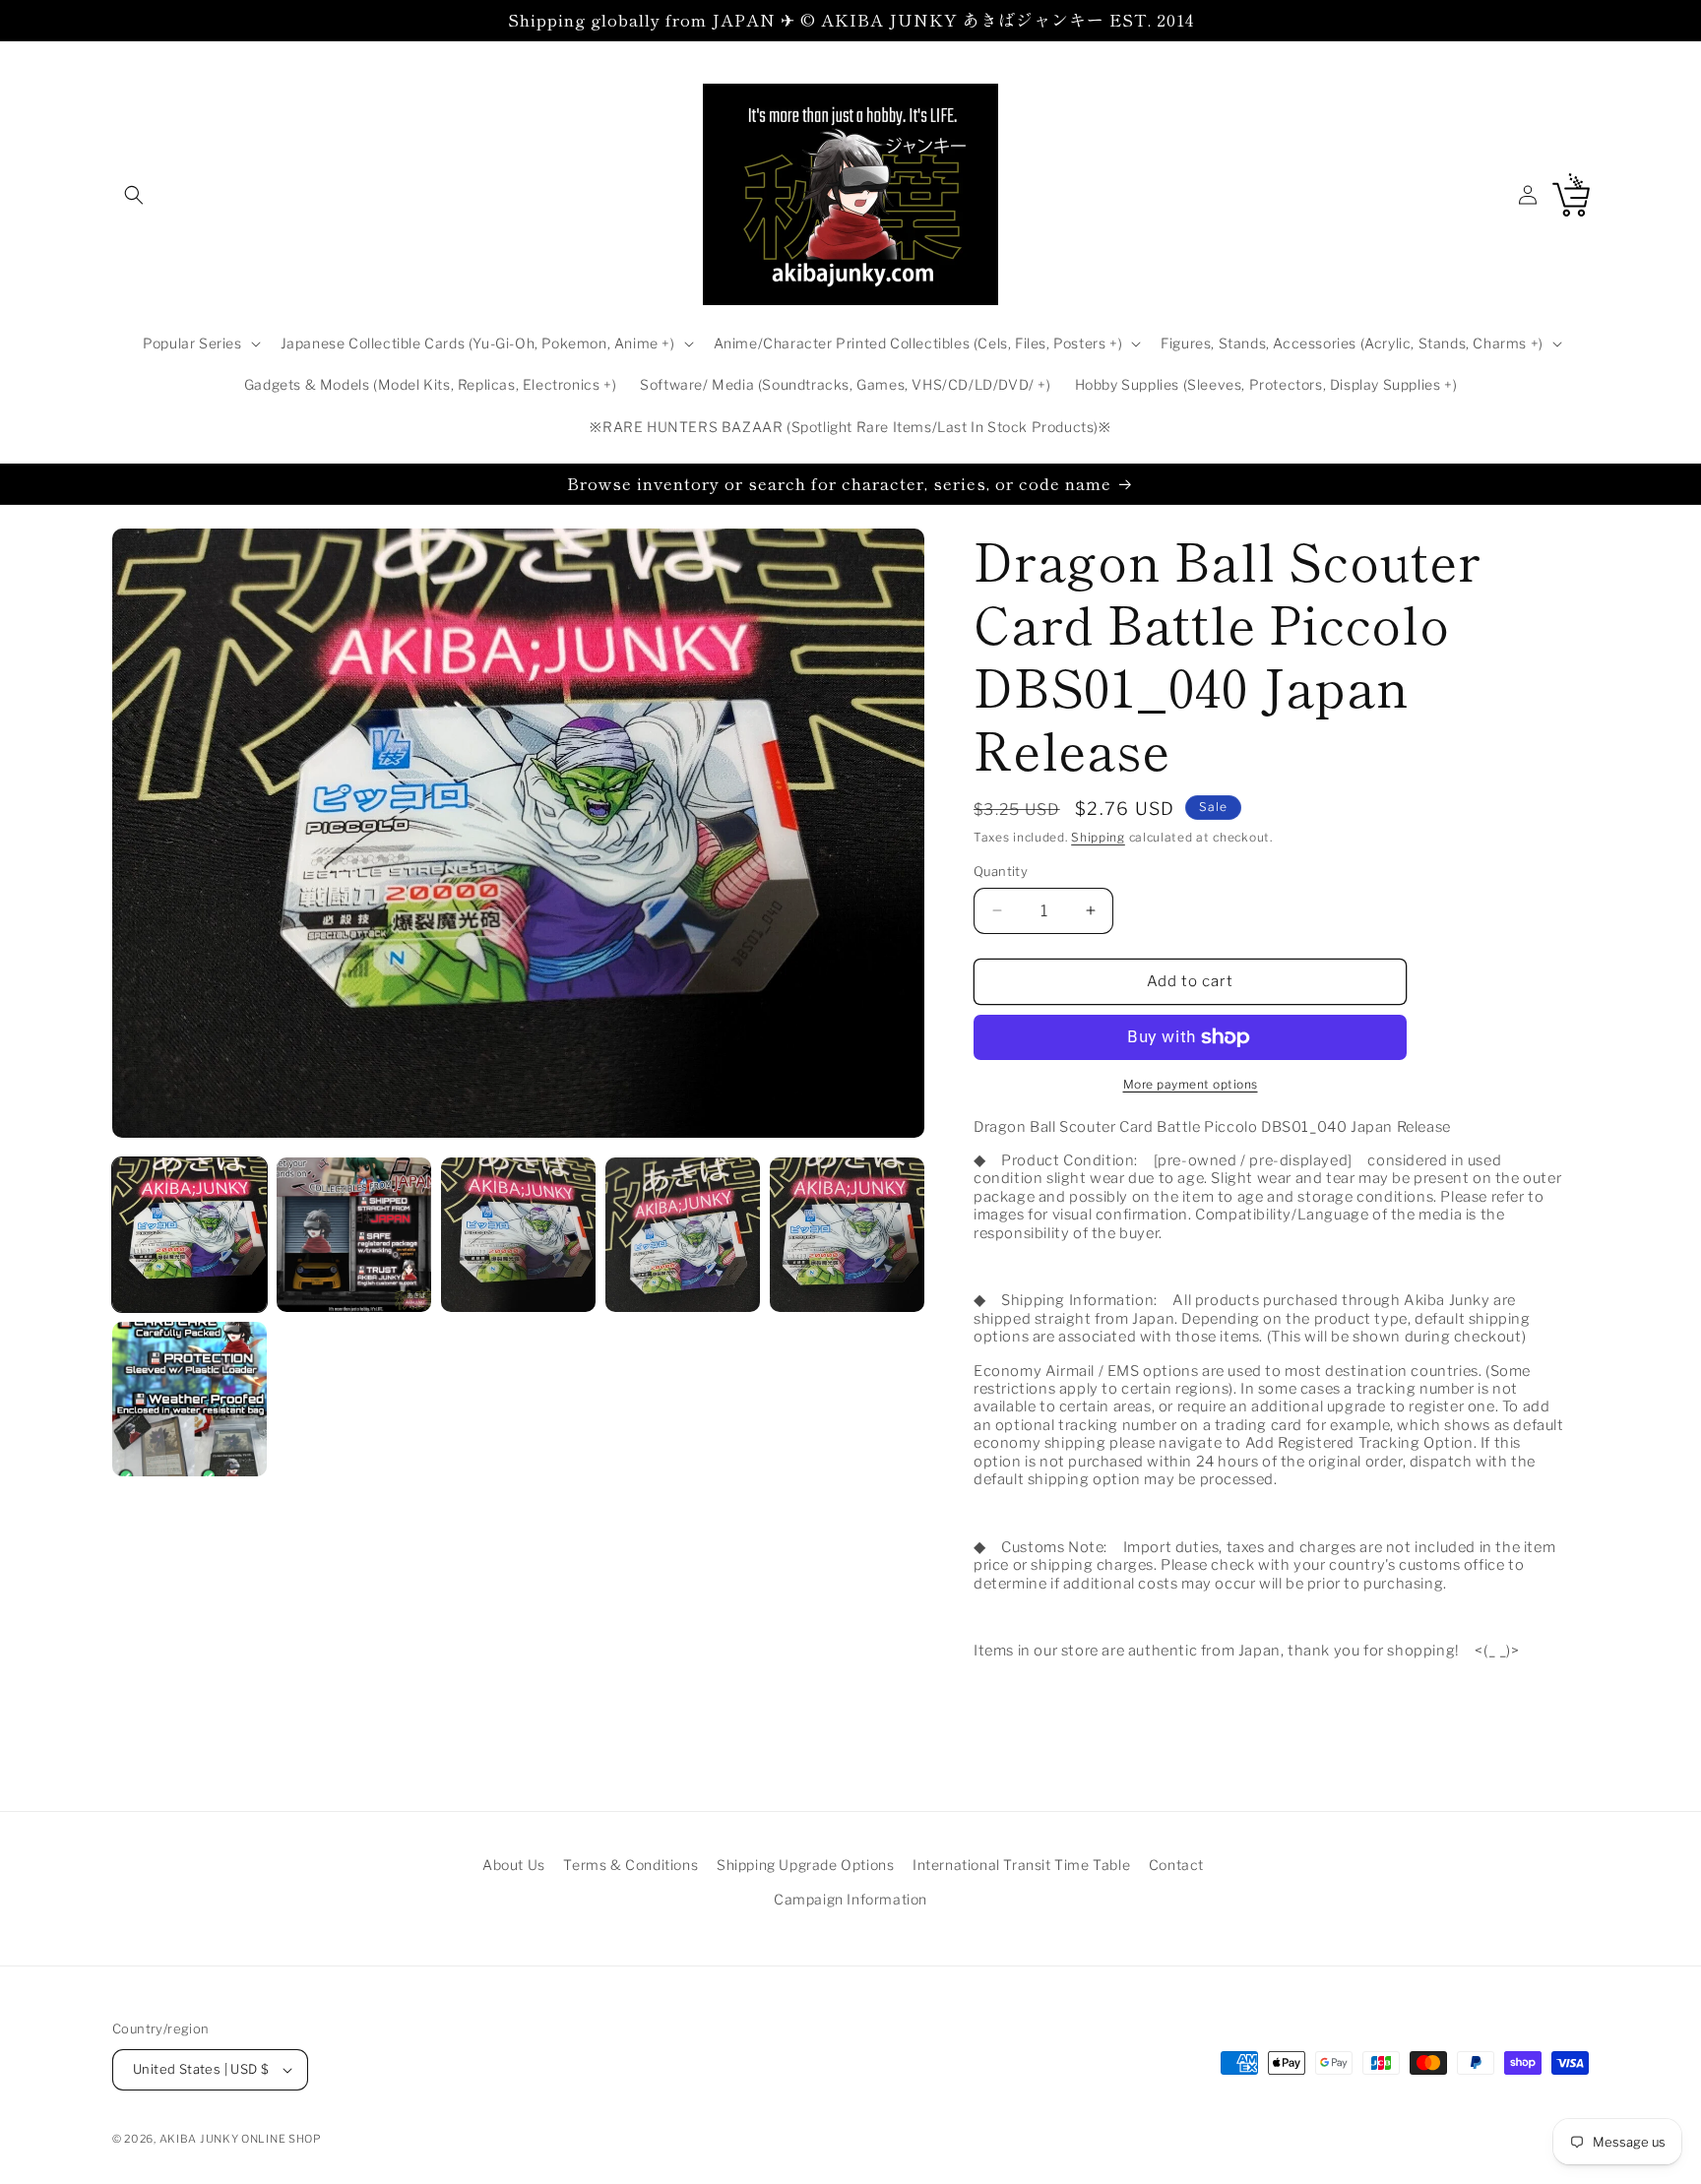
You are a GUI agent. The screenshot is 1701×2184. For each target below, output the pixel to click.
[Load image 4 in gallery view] (683, 1235)
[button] (134, 195)
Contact (1176, 1865)
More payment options (1191, 1084)
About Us (514, 1865)
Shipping (1098, 837)
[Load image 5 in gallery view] (847, 1235)
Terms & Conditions (630, 1865)
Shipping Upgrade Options (805, 1865)
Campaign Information (850, 1899)
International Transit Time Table (1021, 1865)
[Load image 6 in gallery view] (189, 1399)
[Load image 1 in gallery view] (189, 1235)
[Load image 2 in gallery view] (354, 1235)
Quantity (1001, 871)
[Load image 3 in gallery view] (518, 1235)
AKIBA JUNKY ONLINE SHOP (241, 2139)
